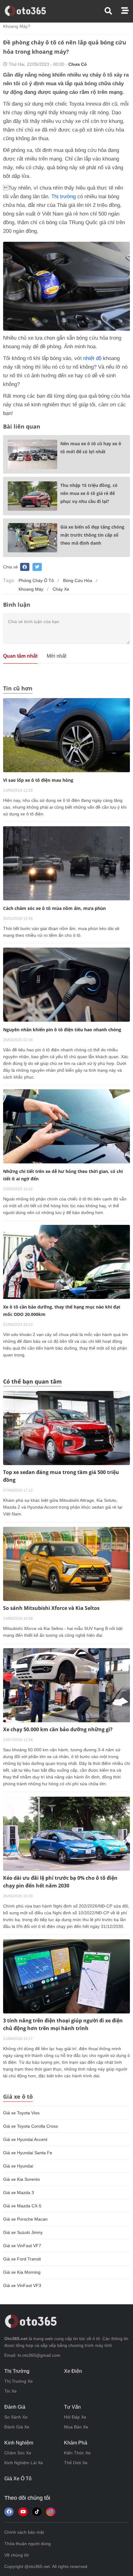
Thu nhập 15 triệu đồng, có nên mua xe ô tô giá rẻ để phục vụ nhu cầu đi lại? (89, 493)
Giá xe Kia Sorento (21, 2179)
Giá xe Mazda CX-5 (22, 2206)
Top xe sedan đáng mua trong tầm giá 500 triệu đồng (61, 1476)
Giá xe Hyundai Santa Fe (28, 2153)
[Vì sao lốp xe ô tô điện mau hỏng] (66, 735)
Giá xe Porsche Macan (25, 2219)
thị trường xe (19, 2381)
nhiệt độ (92, 358)
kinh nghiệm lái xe (24, 2463)
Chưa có (78, 64)
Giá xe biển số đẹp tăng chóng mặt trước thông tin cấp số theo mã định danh (92, 535)
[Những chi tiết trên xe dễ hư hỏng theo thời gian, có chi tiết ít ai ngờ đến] (66, 1126)
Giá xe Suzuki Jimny (23, 2232)
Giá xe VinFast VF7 (22, 2246)
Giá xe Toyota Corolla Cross (30, 2126)
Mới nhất (56, 656)
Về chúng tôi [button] (17, 2555)
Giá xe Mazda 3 (19, 2193)
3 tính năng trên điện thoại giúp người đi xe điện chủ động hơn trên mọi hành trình (63, 2024)
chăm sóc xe (18, 2453)
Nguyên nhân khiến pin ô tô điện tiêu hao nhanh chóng (62, 1030)
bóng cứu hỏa (78, 580)
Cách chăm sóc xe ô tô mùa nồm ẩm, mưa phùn (54, 908)
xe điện (73, 2371)
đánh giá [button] (15, 2407)
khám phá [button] (76, 2443)
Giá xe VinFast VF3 (22, 2285)
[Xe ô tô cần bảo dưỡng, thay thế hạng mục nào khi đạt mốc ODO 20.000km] (66, 1262)
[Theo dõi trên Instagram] (51, 2512)
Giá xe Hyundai (18, 2166)
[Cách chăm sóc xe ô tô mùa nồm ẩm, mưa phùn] (66, 863)
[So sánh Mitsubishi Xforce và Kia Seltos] (66, 1564)
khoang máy (31, 589)
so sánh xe (16, 2417)
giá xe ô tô (18, 2479)
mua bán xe (76, 2427)
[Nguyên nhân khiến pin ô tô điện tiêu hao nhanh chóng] (66, 984)
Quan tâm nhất (20, 656)
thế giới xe (76, 2463)
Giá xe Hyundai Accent (25, 2139)
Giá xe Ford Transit (22, 2259)
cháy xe (61, 589)
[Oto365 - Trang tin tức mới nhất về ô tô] (29, 11)
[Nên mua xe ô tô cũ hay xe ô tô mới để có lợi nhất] (32, 454)
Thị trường (64, 197)
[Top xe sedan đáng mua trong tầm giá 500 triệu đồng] (66, 1428)
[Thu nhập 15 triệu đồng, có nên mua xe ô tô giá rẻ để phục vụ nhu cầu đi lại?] (32, 496)
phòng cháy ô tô (36, 580)
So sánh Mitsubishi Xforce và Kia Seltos (51, 1608)
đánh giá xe (17, 2427)
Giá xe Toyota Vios (21, 2113)
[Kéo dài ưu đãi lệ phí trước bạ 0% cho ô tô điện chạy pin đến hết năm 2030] (66, 1834)
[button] (113, 11)
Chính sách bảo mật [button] (24, 2532)
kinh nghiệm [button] (19, 2443)
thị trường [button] (17, 2371)
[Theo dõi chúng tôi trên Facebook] (9, 2512)
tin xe (11, 2391)
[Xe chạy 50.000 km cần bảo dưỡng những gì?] (66, 1685)
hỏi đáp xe (75, 2417)
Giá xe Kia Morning (22, 2272)
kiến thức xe (77, 2453)
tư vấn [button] (72, 2407)
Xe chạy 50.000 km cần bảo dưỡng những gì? (58, 1729)
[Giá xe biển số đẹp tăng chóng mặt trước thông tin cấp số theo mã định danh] (32, 538)
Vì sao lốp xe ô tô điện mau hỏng (38, 780)
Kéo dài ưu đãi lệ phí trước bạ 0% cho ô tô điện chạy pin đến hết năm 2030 (60, 1882)
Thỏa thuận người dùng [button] (28, 2544)
